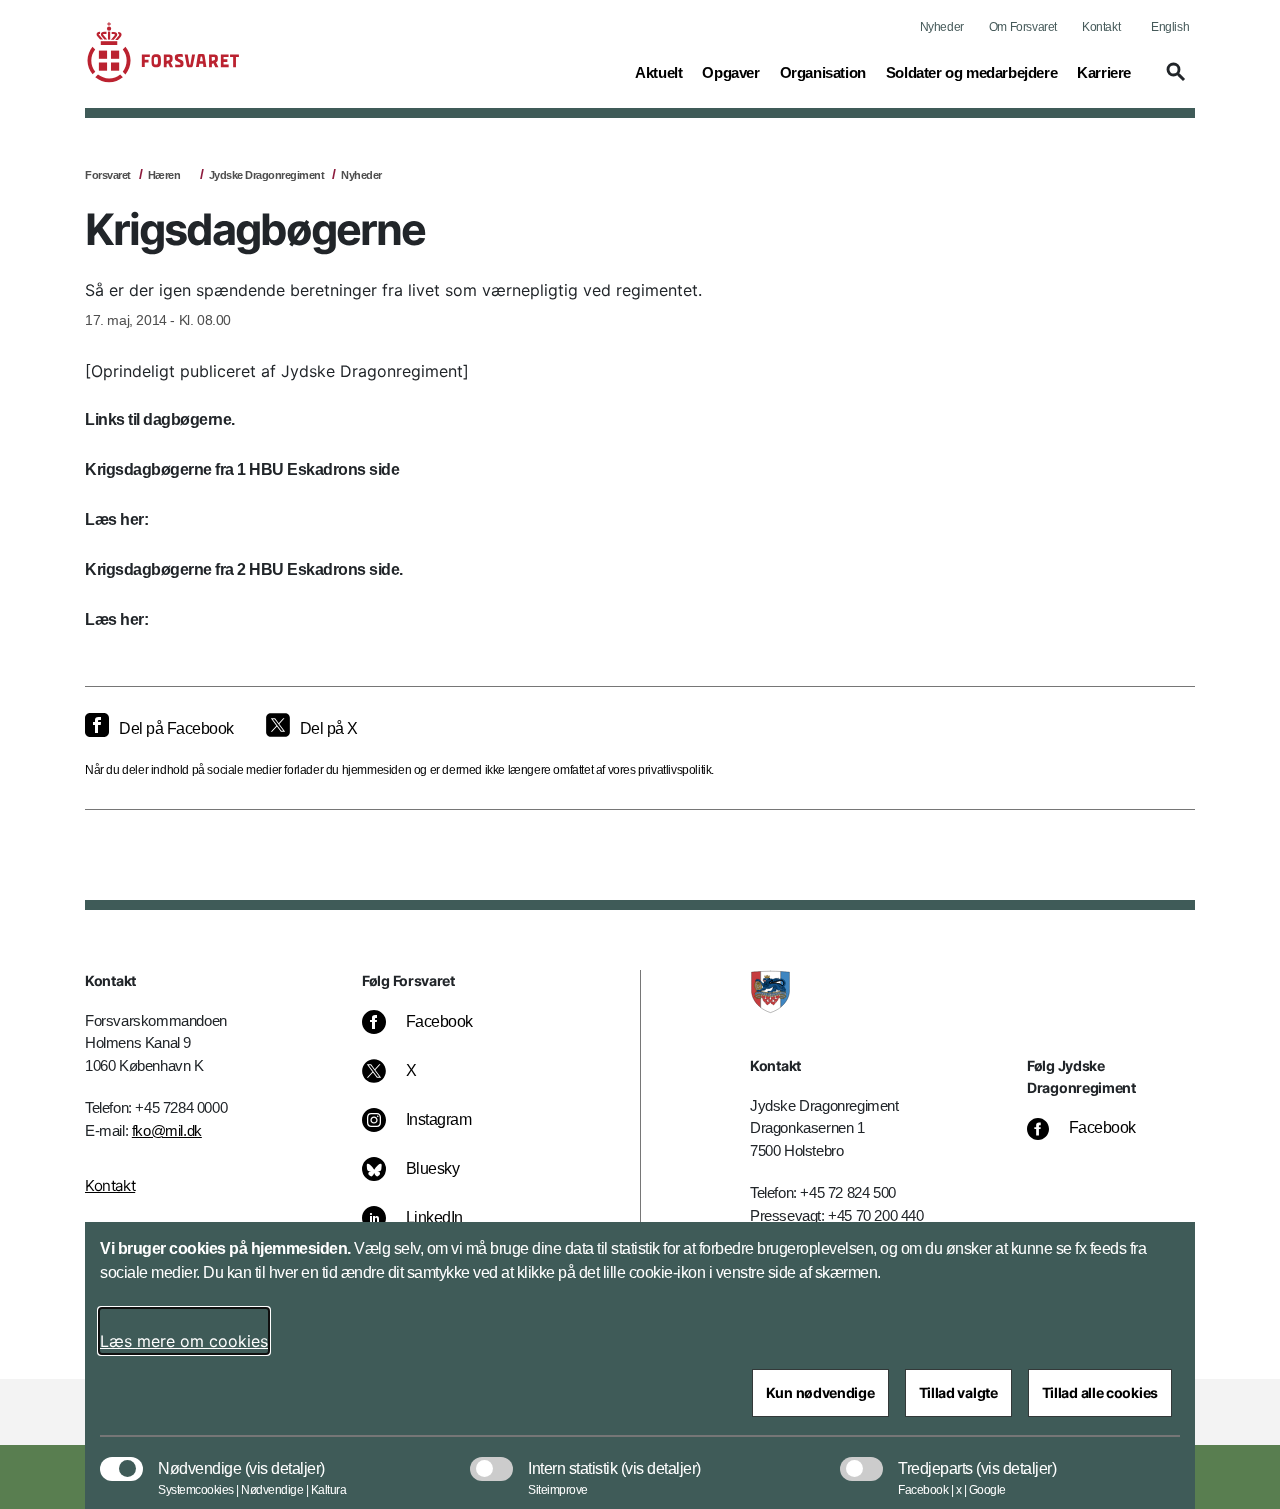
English (1170, 27)
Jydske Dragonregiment (267, 175)
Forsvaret (108, 175)
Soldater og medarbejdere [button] (971, 72)
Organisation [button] (823, 72)
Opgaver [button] (730, 72)
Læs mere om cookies (184, 1341)
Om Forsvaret (1023, 27)
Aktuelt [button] (658, 72)
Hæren (164, 175)
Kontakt (1101, 27)
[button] (1173, 81)
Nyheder (942, 27)
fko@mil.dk (167, 1130)
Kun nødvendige (820, 1392)
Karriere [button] (1104, 72)
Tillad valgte (958, 1392)
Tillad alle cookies (1100, 1392)
